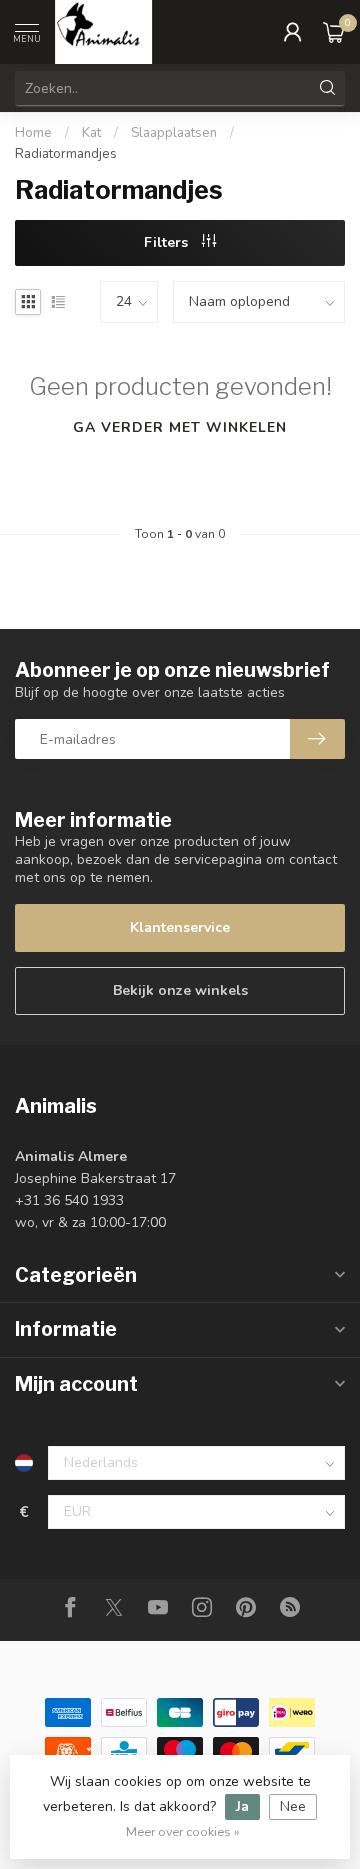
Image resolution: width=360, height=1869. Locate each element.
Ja (242, 1806)
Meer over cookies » (183, 1831)
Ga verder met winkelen (180, 427)
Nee (293, 1806)
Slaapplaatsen (174, 133)
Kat (91, 133)
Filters (168, 242)
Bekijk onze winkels (180, 990)
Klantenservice (180, 927)
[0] (334, 32)
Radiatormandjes (66, 154)
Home (33, 133)
